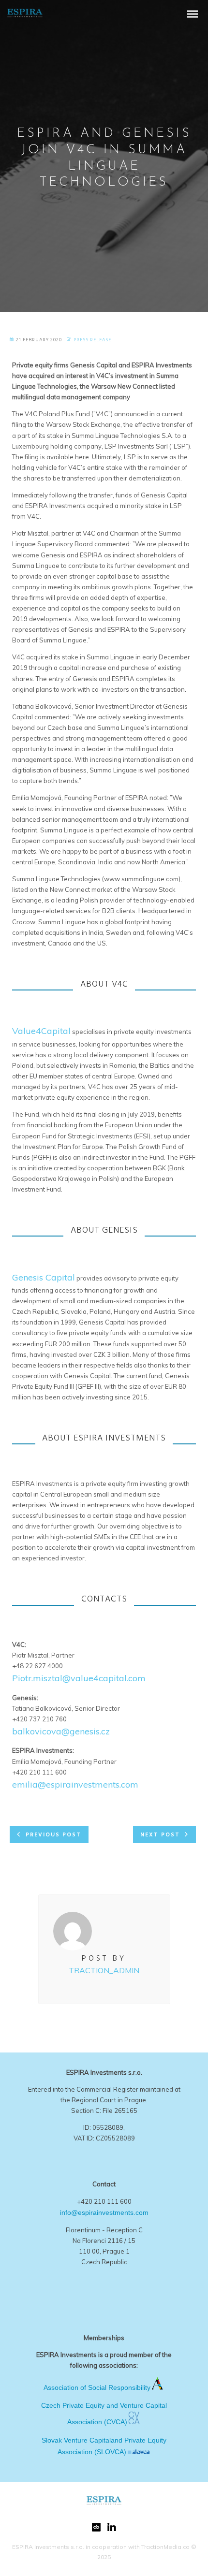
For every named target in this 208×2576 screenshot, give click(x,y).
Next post (160, 1835)
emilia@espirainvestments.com (75, 1784)
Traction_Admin (104, 1970)
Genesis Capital (44, 1277)
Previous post (53, 1835)
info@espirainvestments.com (104, 2212)
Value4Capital (41, 1031)
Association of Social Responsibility (97, 2387)
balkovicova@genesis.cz (61, 1731)
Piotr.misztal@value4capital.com (79, 1678)
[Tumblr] (96, 2529)
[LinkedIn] (112, 2530)
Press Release (92, 340)
